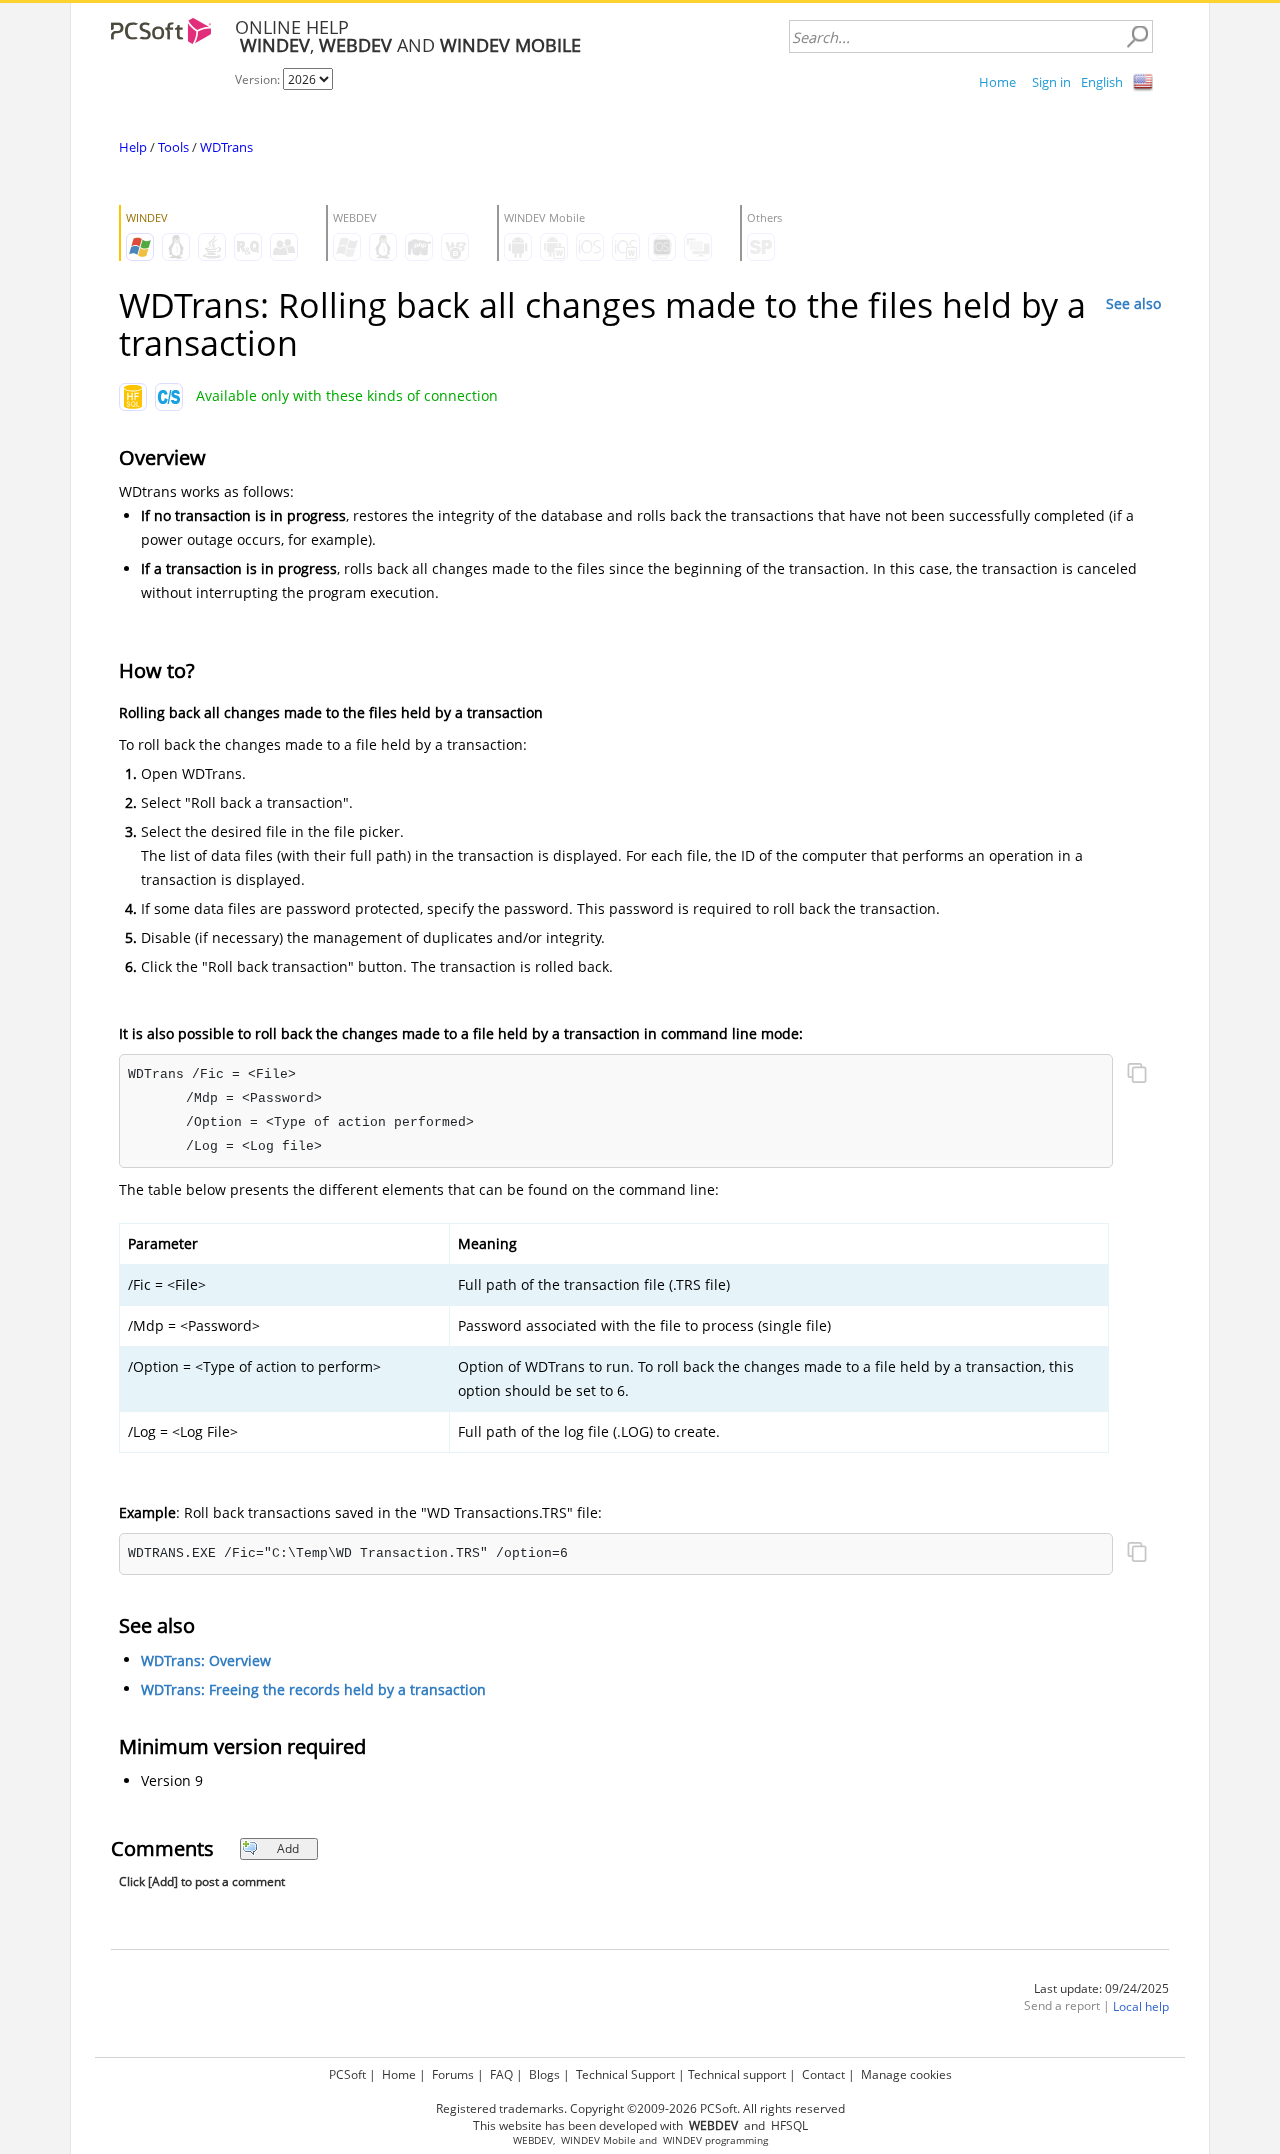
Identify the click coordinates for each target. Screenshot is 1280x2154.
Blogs (544, 2074)
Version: (259, 79)
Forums (453, 2074)
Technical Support (625, 2074)
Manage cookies (906, 2074)
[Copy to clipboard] (1137, 1075)
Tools (173, 147)
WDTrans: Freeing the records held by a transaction (313, 1689)
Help (133, 147)
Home (997, 82)
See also (1133, 303)
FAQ (501, 2074)
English (1102, 82)
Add (288, 1848)
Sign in (1051, 82)
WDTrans (226, 147)
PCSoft (347, 2074)
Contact (823, 2074)
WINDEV (682, 2140)
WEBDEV (533, 2140)
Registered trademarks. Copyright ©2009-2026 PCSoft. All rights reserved (640, 2108)
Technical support (737, 2074)
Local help (1141, 2006)
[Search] (1137, 37)
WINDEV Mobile (598, 2140)
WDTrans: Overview (206, 1660)
